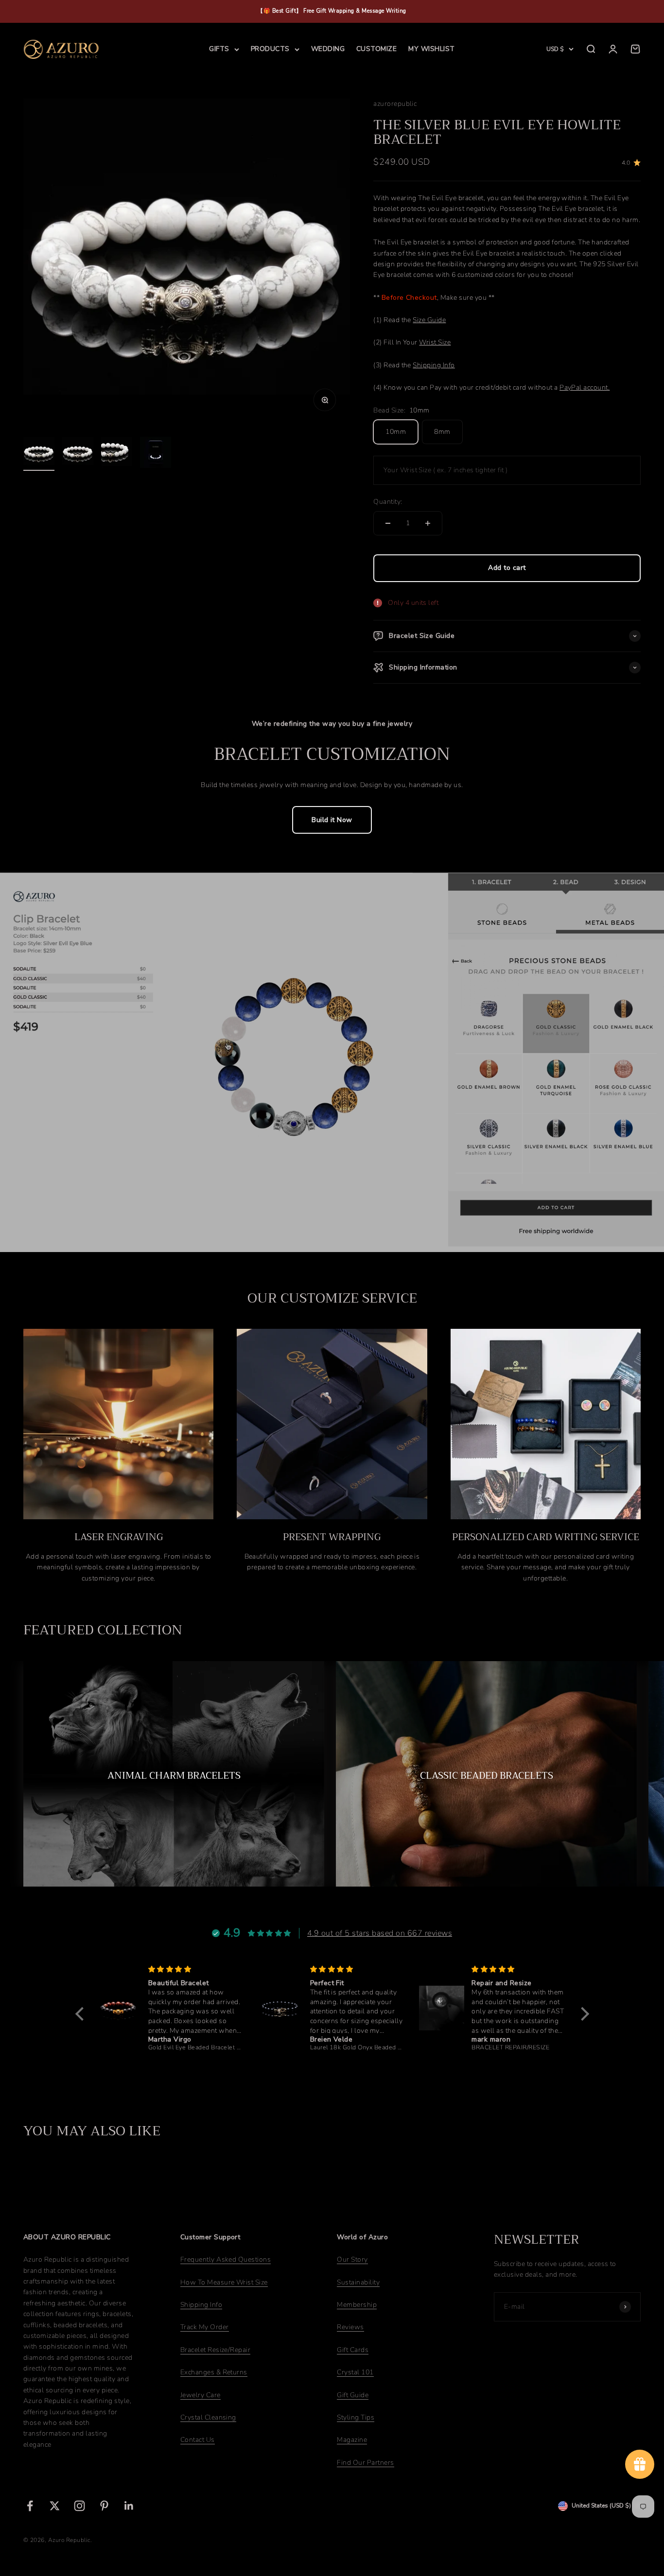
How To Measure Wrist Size (224, 2282)
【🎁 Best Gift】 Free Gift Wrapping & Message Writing (332, 11)
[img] (195, 1969)
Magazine (352, 2440)
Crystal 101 (355, 2372)
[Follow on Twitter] (55, 2506)
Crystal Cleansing (208, 2417)
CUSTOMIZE (376, 49)
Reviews (350, 2327)
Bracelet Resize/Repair (216, 2350)
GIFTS (219, 49)
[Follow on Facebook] (30, 2506)
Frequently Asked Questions (226, 2259)
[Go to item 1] (39, 454)
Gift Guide (353, 2395)
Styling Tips (356, 2417)
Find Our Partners (365, 2463)
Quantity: (388, 502)
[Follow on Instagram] (79, 2506)
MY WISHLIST (431, 49)
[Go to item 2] (78, 454)
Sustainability (358, 2282)
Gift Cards (353, 2350)
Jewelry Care (201, 2395)
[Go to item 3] (117, 454)
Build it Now (332, 820)
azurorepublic (395, 104)
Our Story (352, 2259)
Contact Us (198, 2440)
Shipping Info (201, 2305)
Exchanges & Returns (214, 2372)
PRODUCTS (270, 49)
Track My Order (205, 2327)
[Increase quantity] (428, 523)
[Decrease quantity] (388, 523)
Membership (357, 2305)
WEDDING (328, 49)
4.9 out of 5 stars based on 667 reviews (380, 1933)
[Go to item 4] (156, 454)
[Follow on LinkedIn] (129, 2506)
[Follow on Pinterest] (104, 2506)
